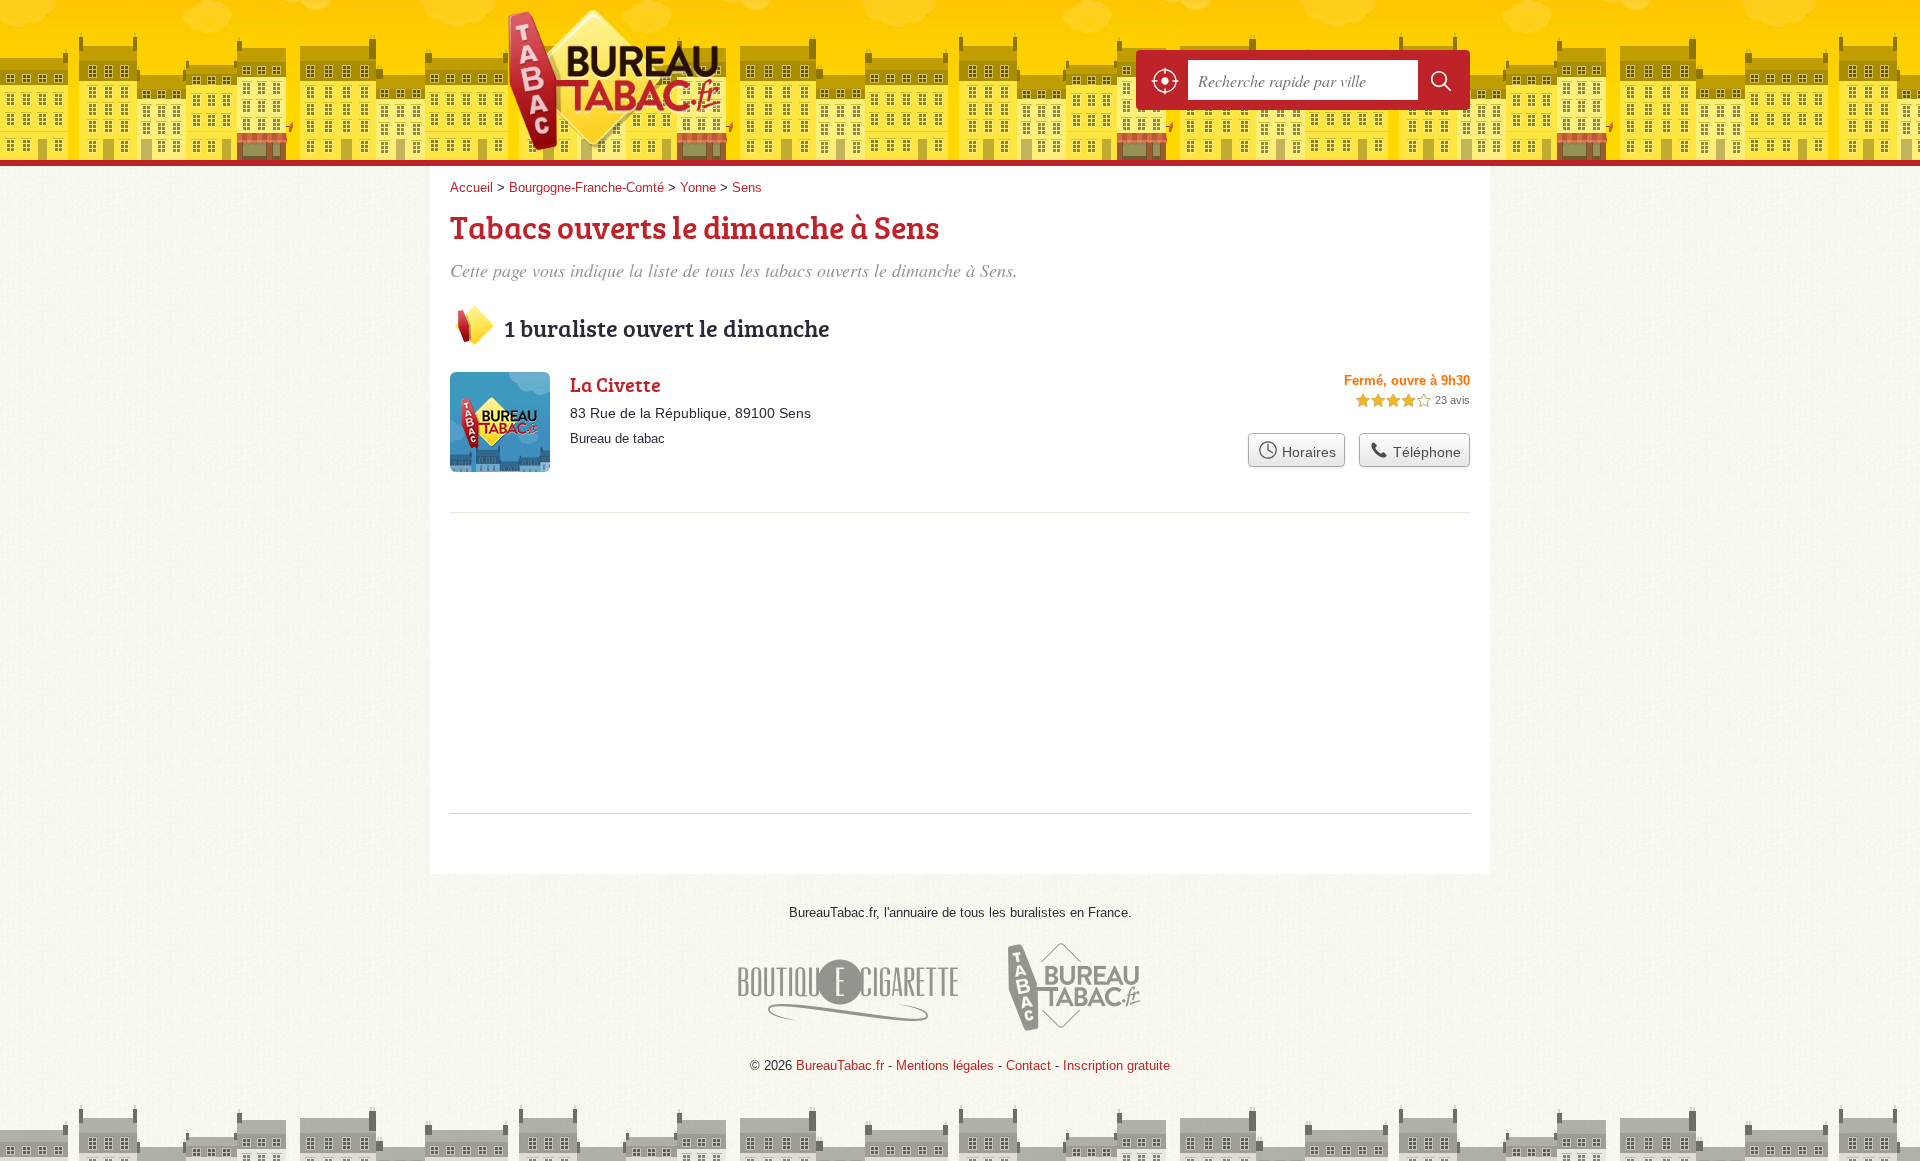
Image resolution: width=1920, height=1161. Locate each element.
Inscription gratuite (1116, 1065)
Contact (1028, 1065)
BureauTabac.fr (670, 80)
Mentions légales (945, 1065)
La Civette (615, 384)
